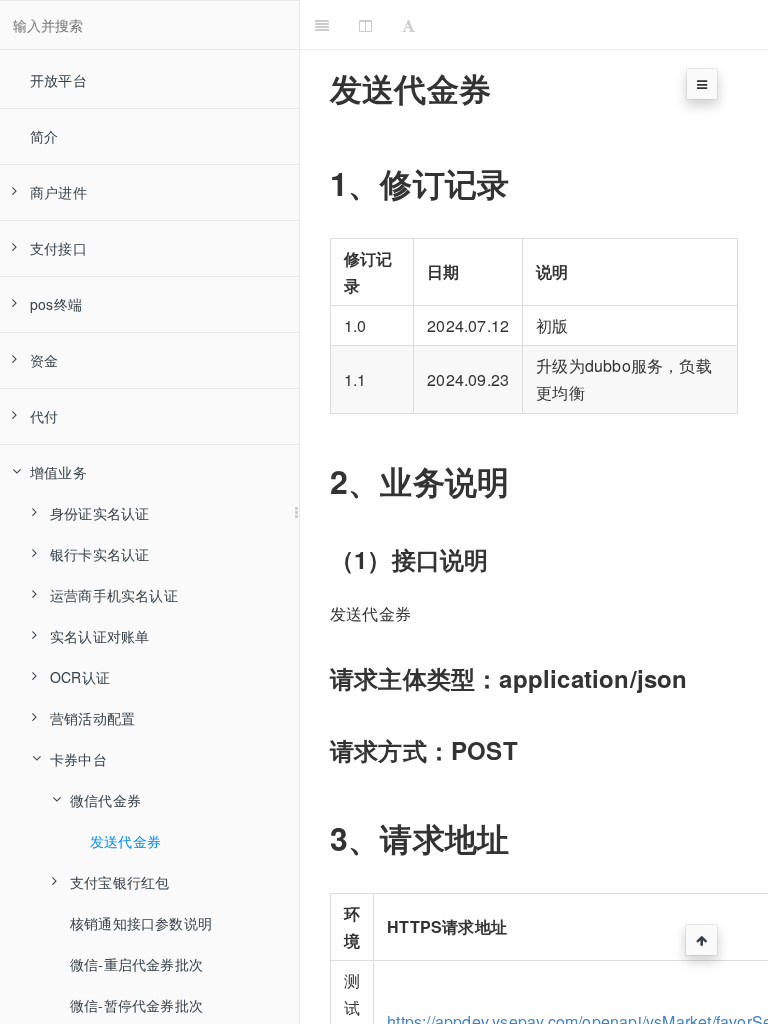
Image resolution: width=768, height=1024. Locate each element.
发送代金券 (125, 841)
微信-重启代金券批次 (136, 964)
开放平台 (58, 80)
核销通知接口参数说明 (141, 923)
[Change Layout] (365, 25)
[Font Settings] (408, 25)
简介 (44, 136)
